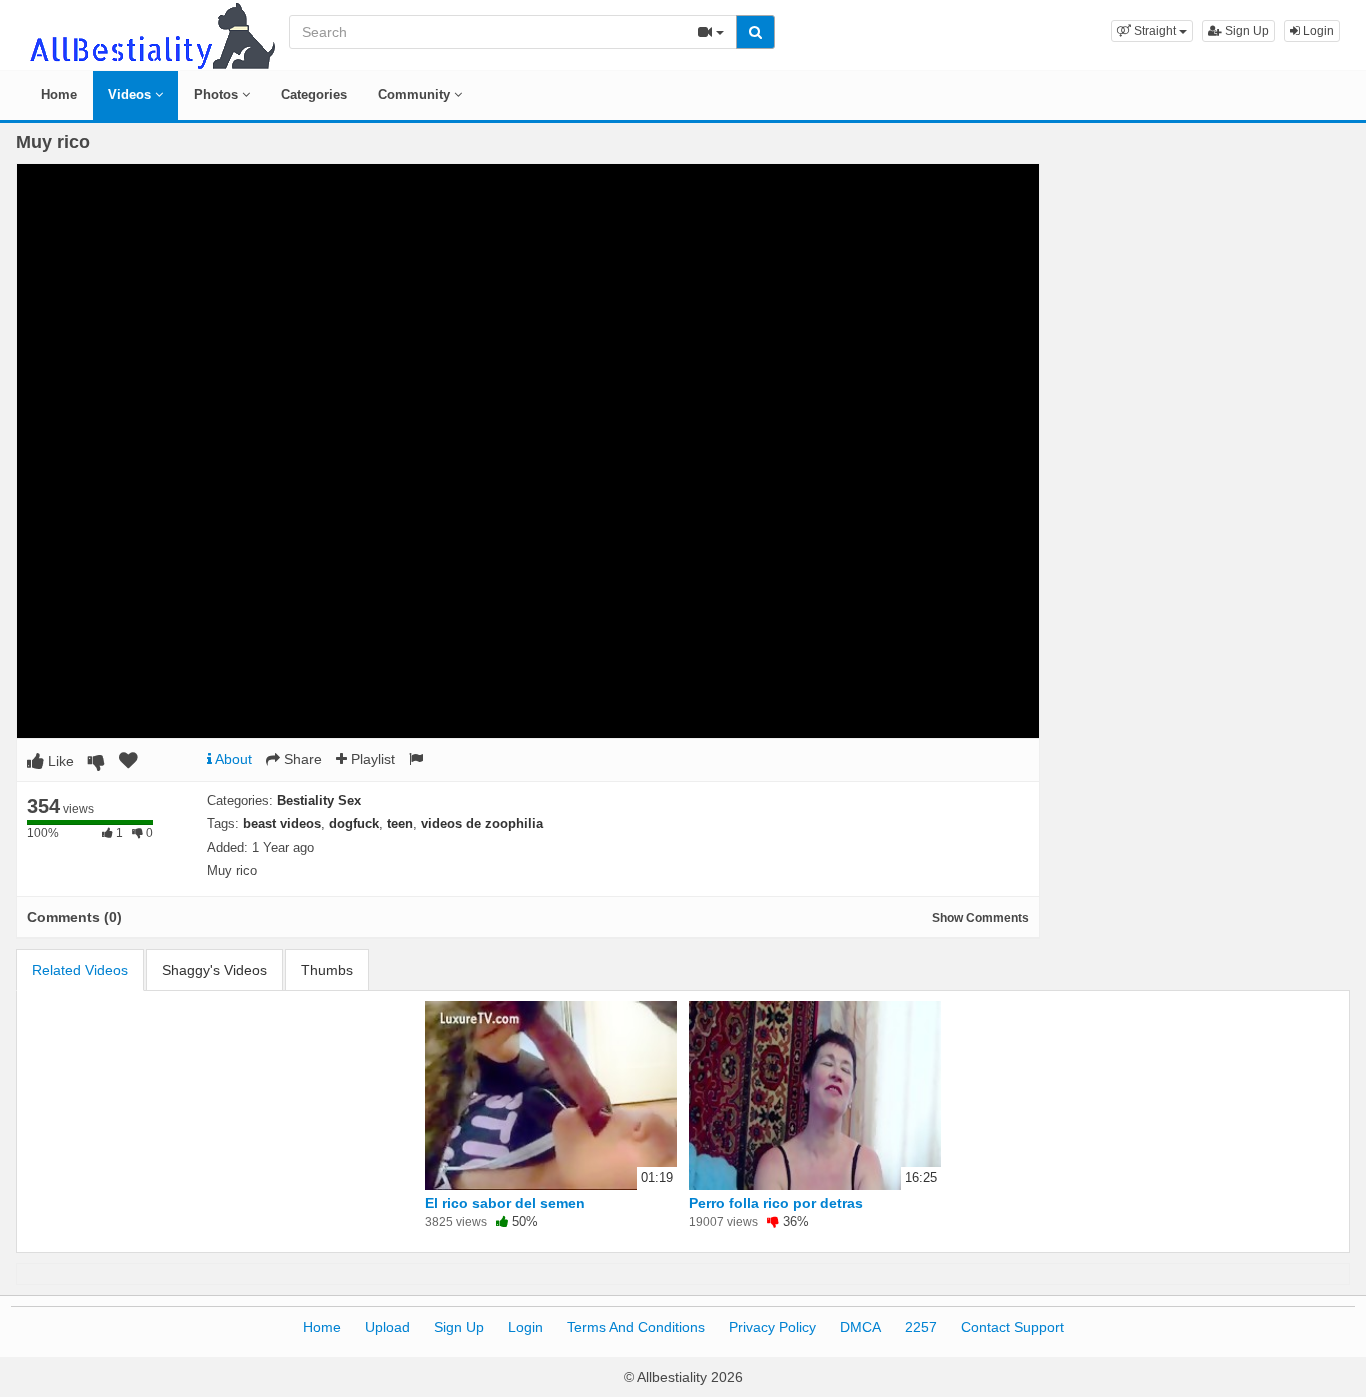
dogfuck (354, 823)
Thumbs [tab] (327, 970)
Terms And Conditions (636, 1327)
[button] (1152, 31)
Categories (314, 94)
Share (301, 759)
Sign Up (1245, 31)
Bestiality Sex (319, 800)
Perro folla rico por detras (776, 1203)
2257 (921, 1327)
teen (400, 823)
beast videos (282, 823)
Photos (218, 94)
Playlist (371, 759)
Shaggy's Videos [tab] (214, 970)
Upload (387, 1327)
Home (59, 94)
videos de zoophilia (482, 823)
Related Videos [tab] (80, 970)
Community (416, 94)
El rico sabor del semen (505, 1203)
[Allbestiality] (151, 34)
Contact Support (1012, 1327)
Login (1317, 31)
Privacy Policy (772, 1327)
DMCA (860, 1327)
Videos (131, 94)
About (232, 759)
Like (59, 761)
